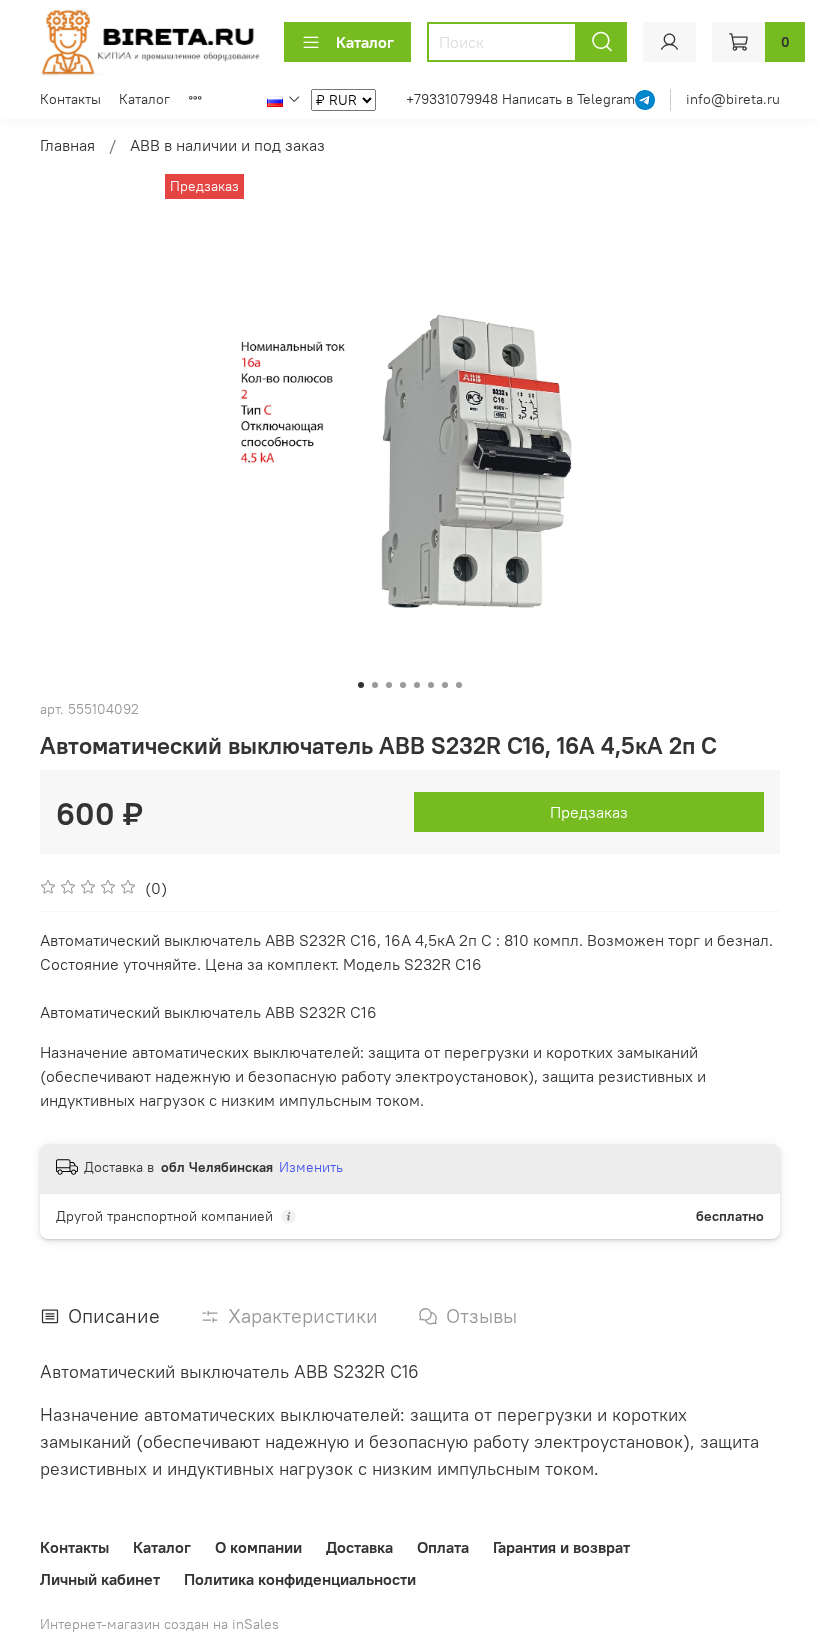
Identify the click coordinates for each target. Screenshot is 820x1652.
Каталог (365, 42)
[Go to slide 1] (361, 685)
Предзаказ (589, 812)
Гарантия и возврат (561, 1547)
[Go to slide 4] (403, 685)
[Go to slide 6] (431, 685)
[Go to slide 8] (459, 685)
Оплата (443, 1547)
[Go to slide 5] (417, 685)
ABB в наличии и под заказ (227, 145)
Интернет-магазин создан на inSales (159, 1624)
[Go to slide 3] (389, 685)
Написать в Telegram (568, 99)
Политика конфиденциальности (300, 1579)
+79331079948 (454, 99)
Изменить (311, 1167)
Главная (67, 145)
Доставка (359, 1547)
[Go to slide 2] (375, 685)
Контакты (70, 99)
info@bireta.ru (733, 99)
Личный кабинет (100, 1579)
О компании (258, 1547)
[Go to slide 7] (445, 685)
